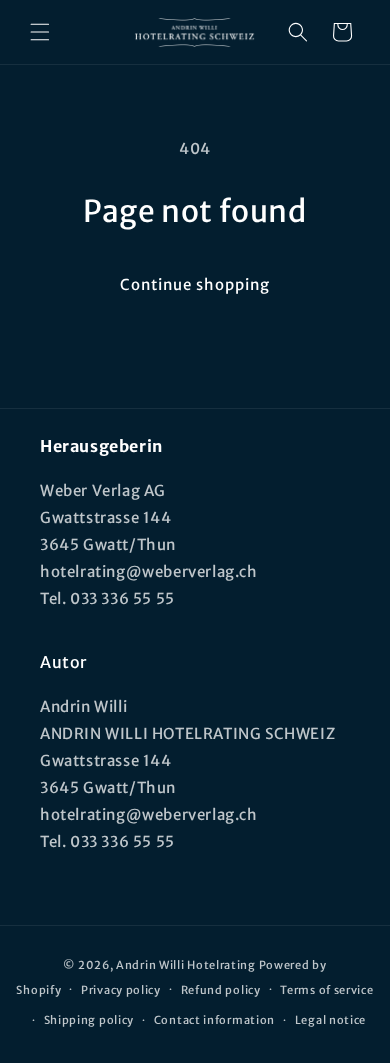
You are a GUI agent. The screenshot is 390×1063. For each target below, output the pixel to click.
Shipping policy (89, 1020)
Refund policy (221, 990)
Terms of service (326, 990)
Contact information (214, 1020)
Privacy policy (121, 990)
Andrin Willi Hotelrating (186, 965)
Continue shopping (195, 284)
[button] (40, 32)
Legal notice (330, 1020)
